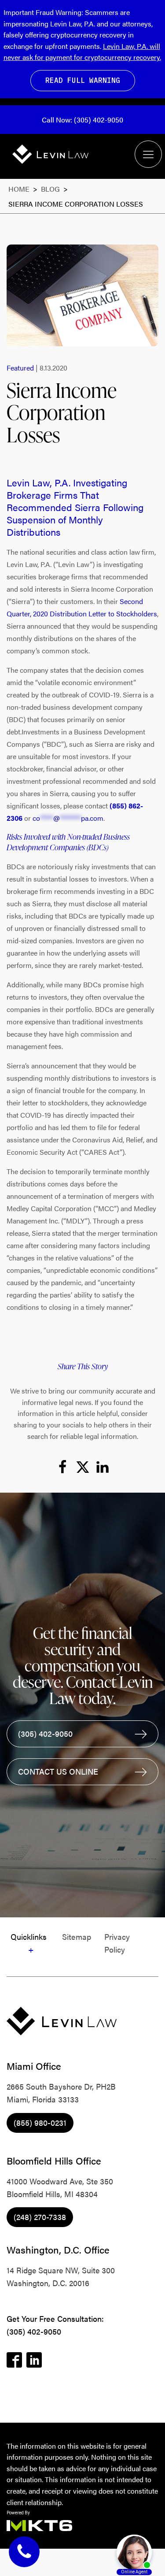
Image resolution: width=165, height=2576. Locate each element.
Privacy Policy (117, 1943)
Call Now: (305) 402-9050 (82, 120)
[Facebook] (62, 1467)
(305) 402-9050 (34, 2331)
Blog (51, 189)
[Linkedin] (103, 1467)
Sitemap (77, 1937)
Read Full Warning (83, 80)
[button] (82, 1734)
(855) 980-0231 (40, 2122)
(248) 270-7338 (40, 2217)
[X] (83, 1467)
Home (19, 189)
